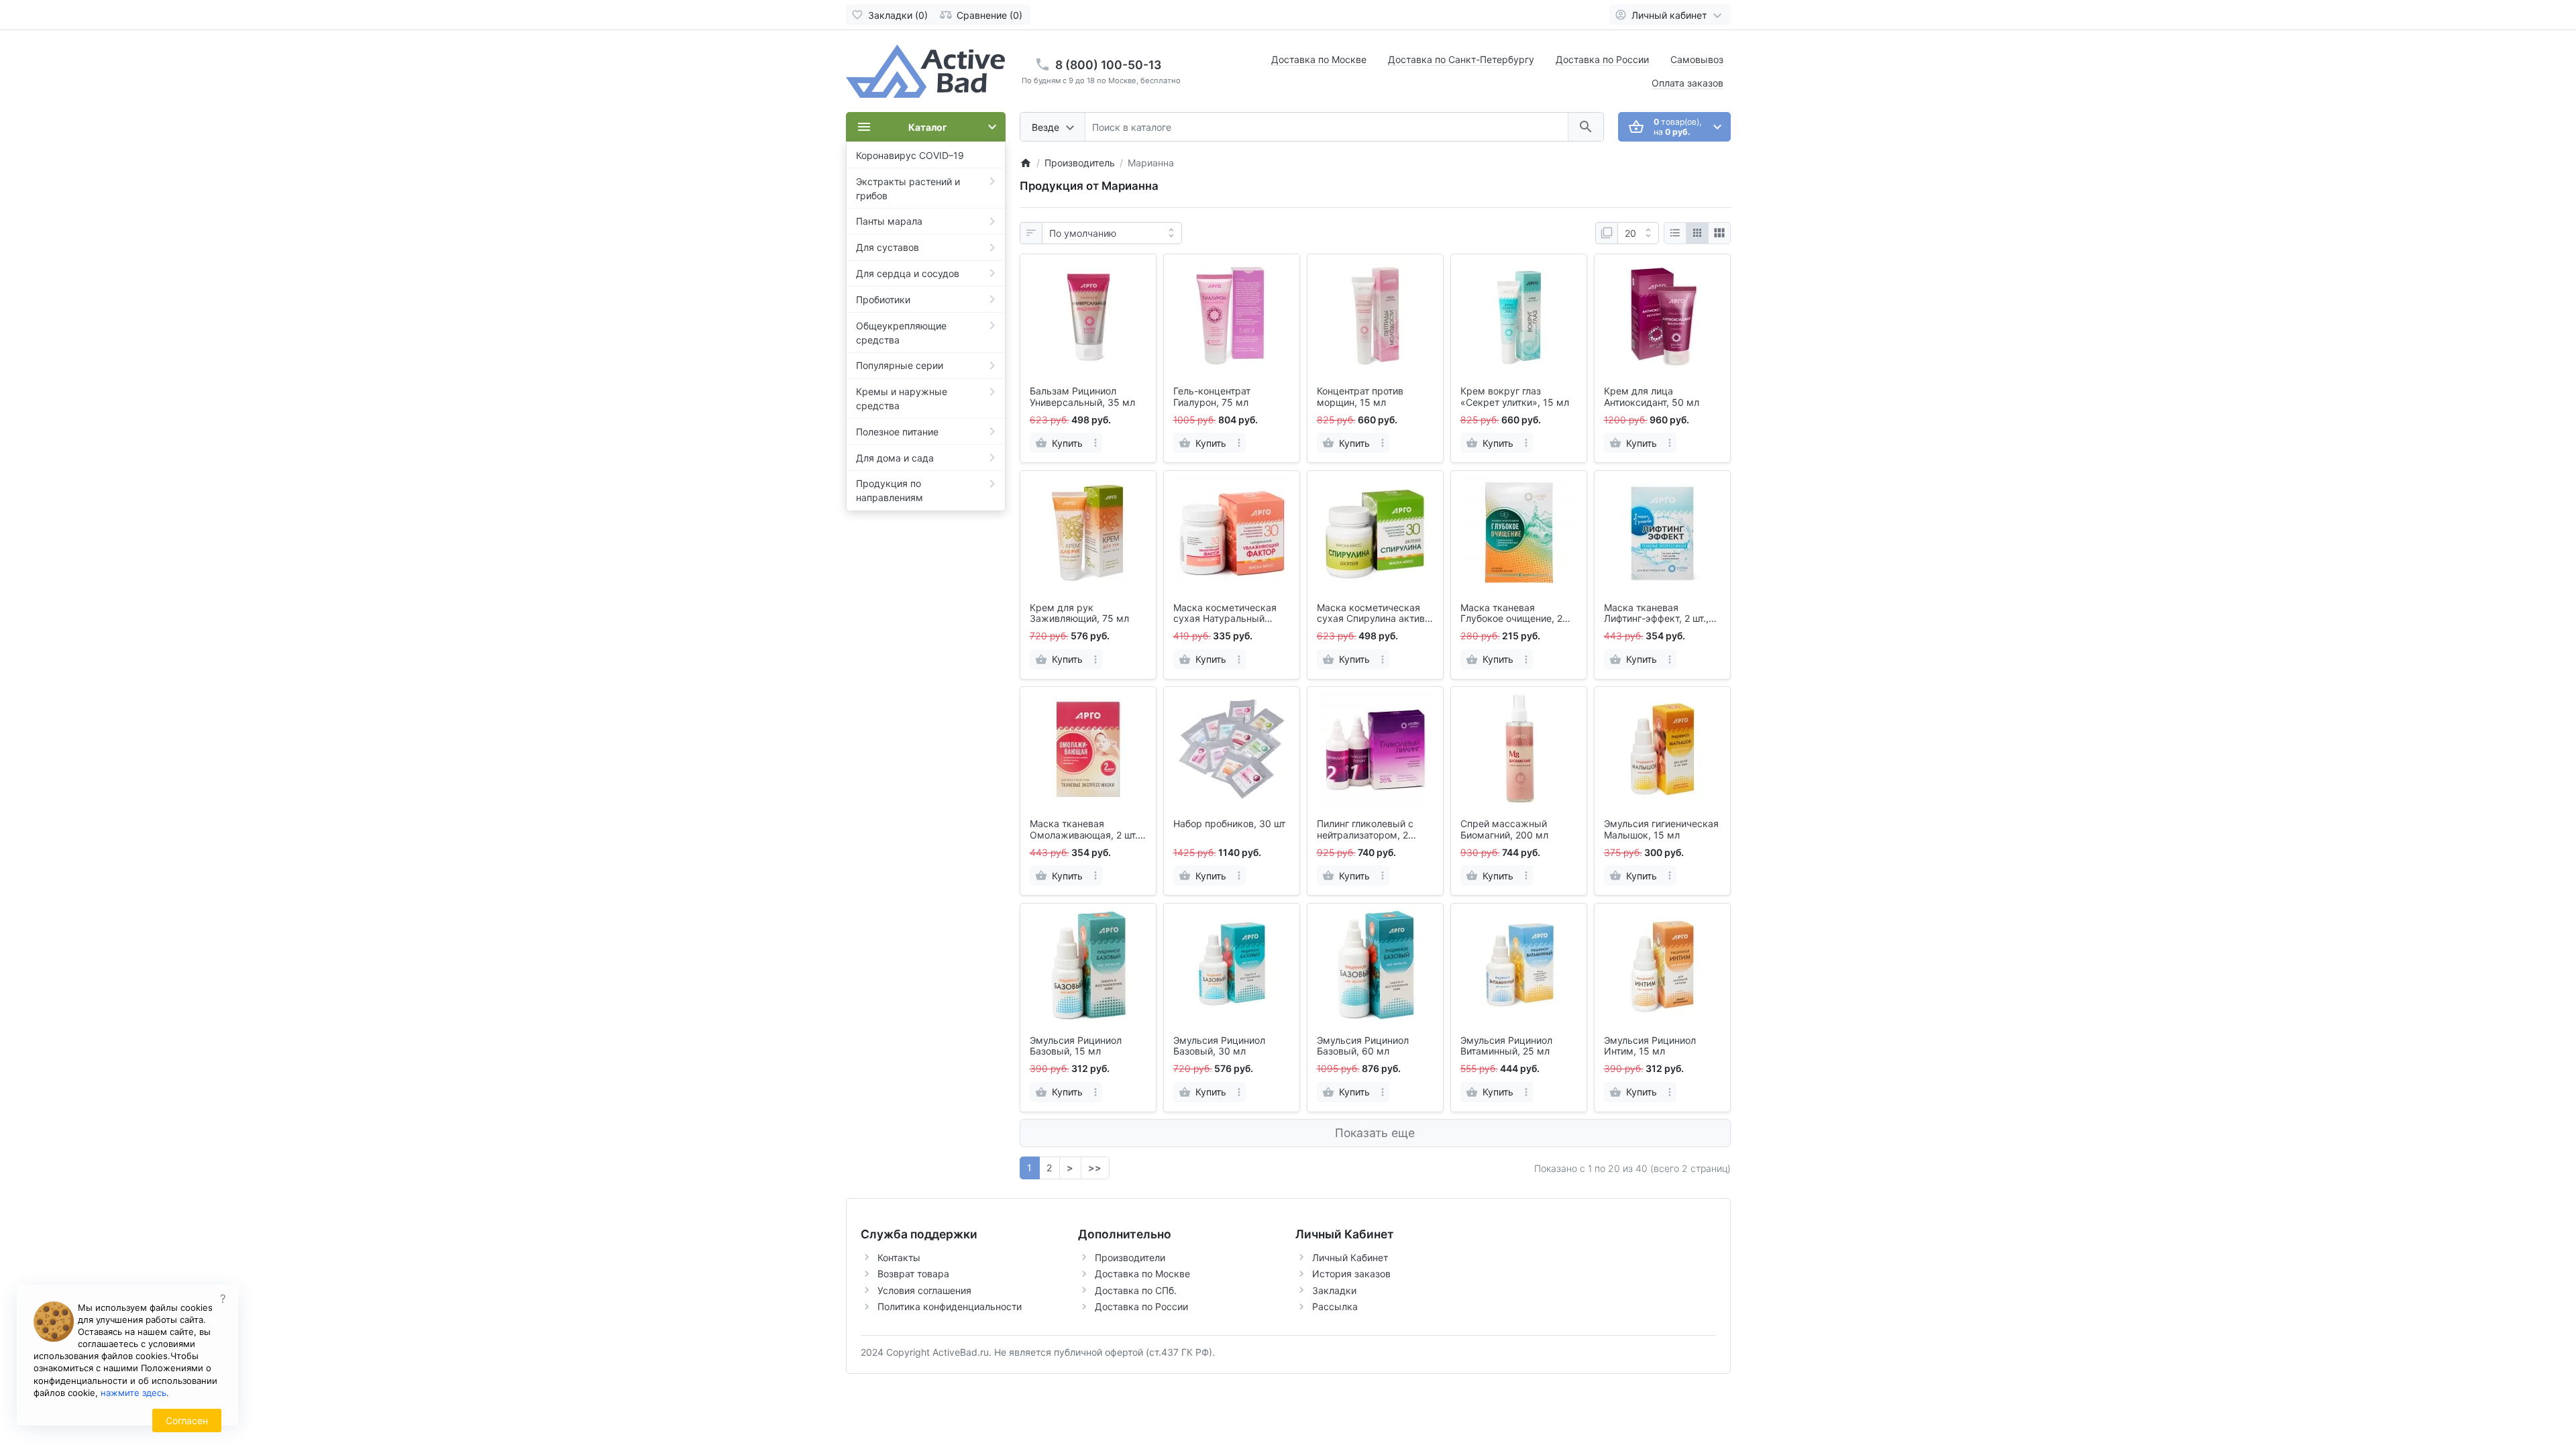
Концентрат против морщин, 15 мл (1360, 397)
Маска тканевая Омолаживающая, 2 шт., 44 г (1085, 830)
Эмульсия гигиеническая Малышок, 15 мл (1661, 829)
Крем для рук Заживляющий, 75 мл (1079, 613)
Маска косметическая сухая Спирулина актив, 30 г (1372, 614)
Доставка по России (1602, 59)
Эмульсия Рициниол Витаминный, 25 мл (1506, 1046)
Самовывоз (1697, 59)
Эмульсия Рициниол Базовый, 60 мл (1363, 1046)
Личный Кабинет (1350, 1257)
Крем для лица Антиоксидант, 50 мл (1652, 397)
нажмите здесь (133, 1393)
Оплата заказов (1687, 83)
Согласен (187, 1420)
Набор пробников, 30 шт (1229, 824)
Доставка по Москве (1319, 59)
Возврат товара (913, 1274)
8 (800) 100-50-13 (1108, 65)
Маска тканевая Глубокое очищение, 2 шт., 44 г (1511, 614)
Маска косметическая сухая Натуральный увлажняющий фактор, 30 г (1226, 614)
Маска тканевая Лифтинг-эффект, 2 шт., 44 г (1656, 614)
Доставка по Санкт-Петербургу (1461, 59)
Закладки (1334, 1290)
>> (1095, 1168)
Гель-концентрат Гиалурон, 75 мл (1212, 397)
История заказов (1351, 1274)
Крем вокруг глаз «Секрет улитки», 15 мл (1515, 397)
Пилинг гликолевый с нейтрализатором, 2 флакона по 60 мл (1365, 830)
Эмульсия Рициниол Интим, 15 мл (1650, 1046)
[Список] (1675, 233)
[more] (1095, 443)
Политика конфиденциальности (950, 1306)
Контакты (899, 1257)
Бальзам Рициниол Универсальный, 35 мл (1082, 397)
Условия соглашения (924, 1290)
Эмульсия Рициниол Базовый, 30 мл (1219, 1046)
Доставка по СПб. (1136, 1290)
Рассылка (1335, 1306)
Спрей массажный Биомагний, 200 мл (1504, 829)
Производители (1130, 1257)
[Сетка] (1697, 233)
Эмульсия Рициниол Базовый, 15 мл (1076, 1046)
